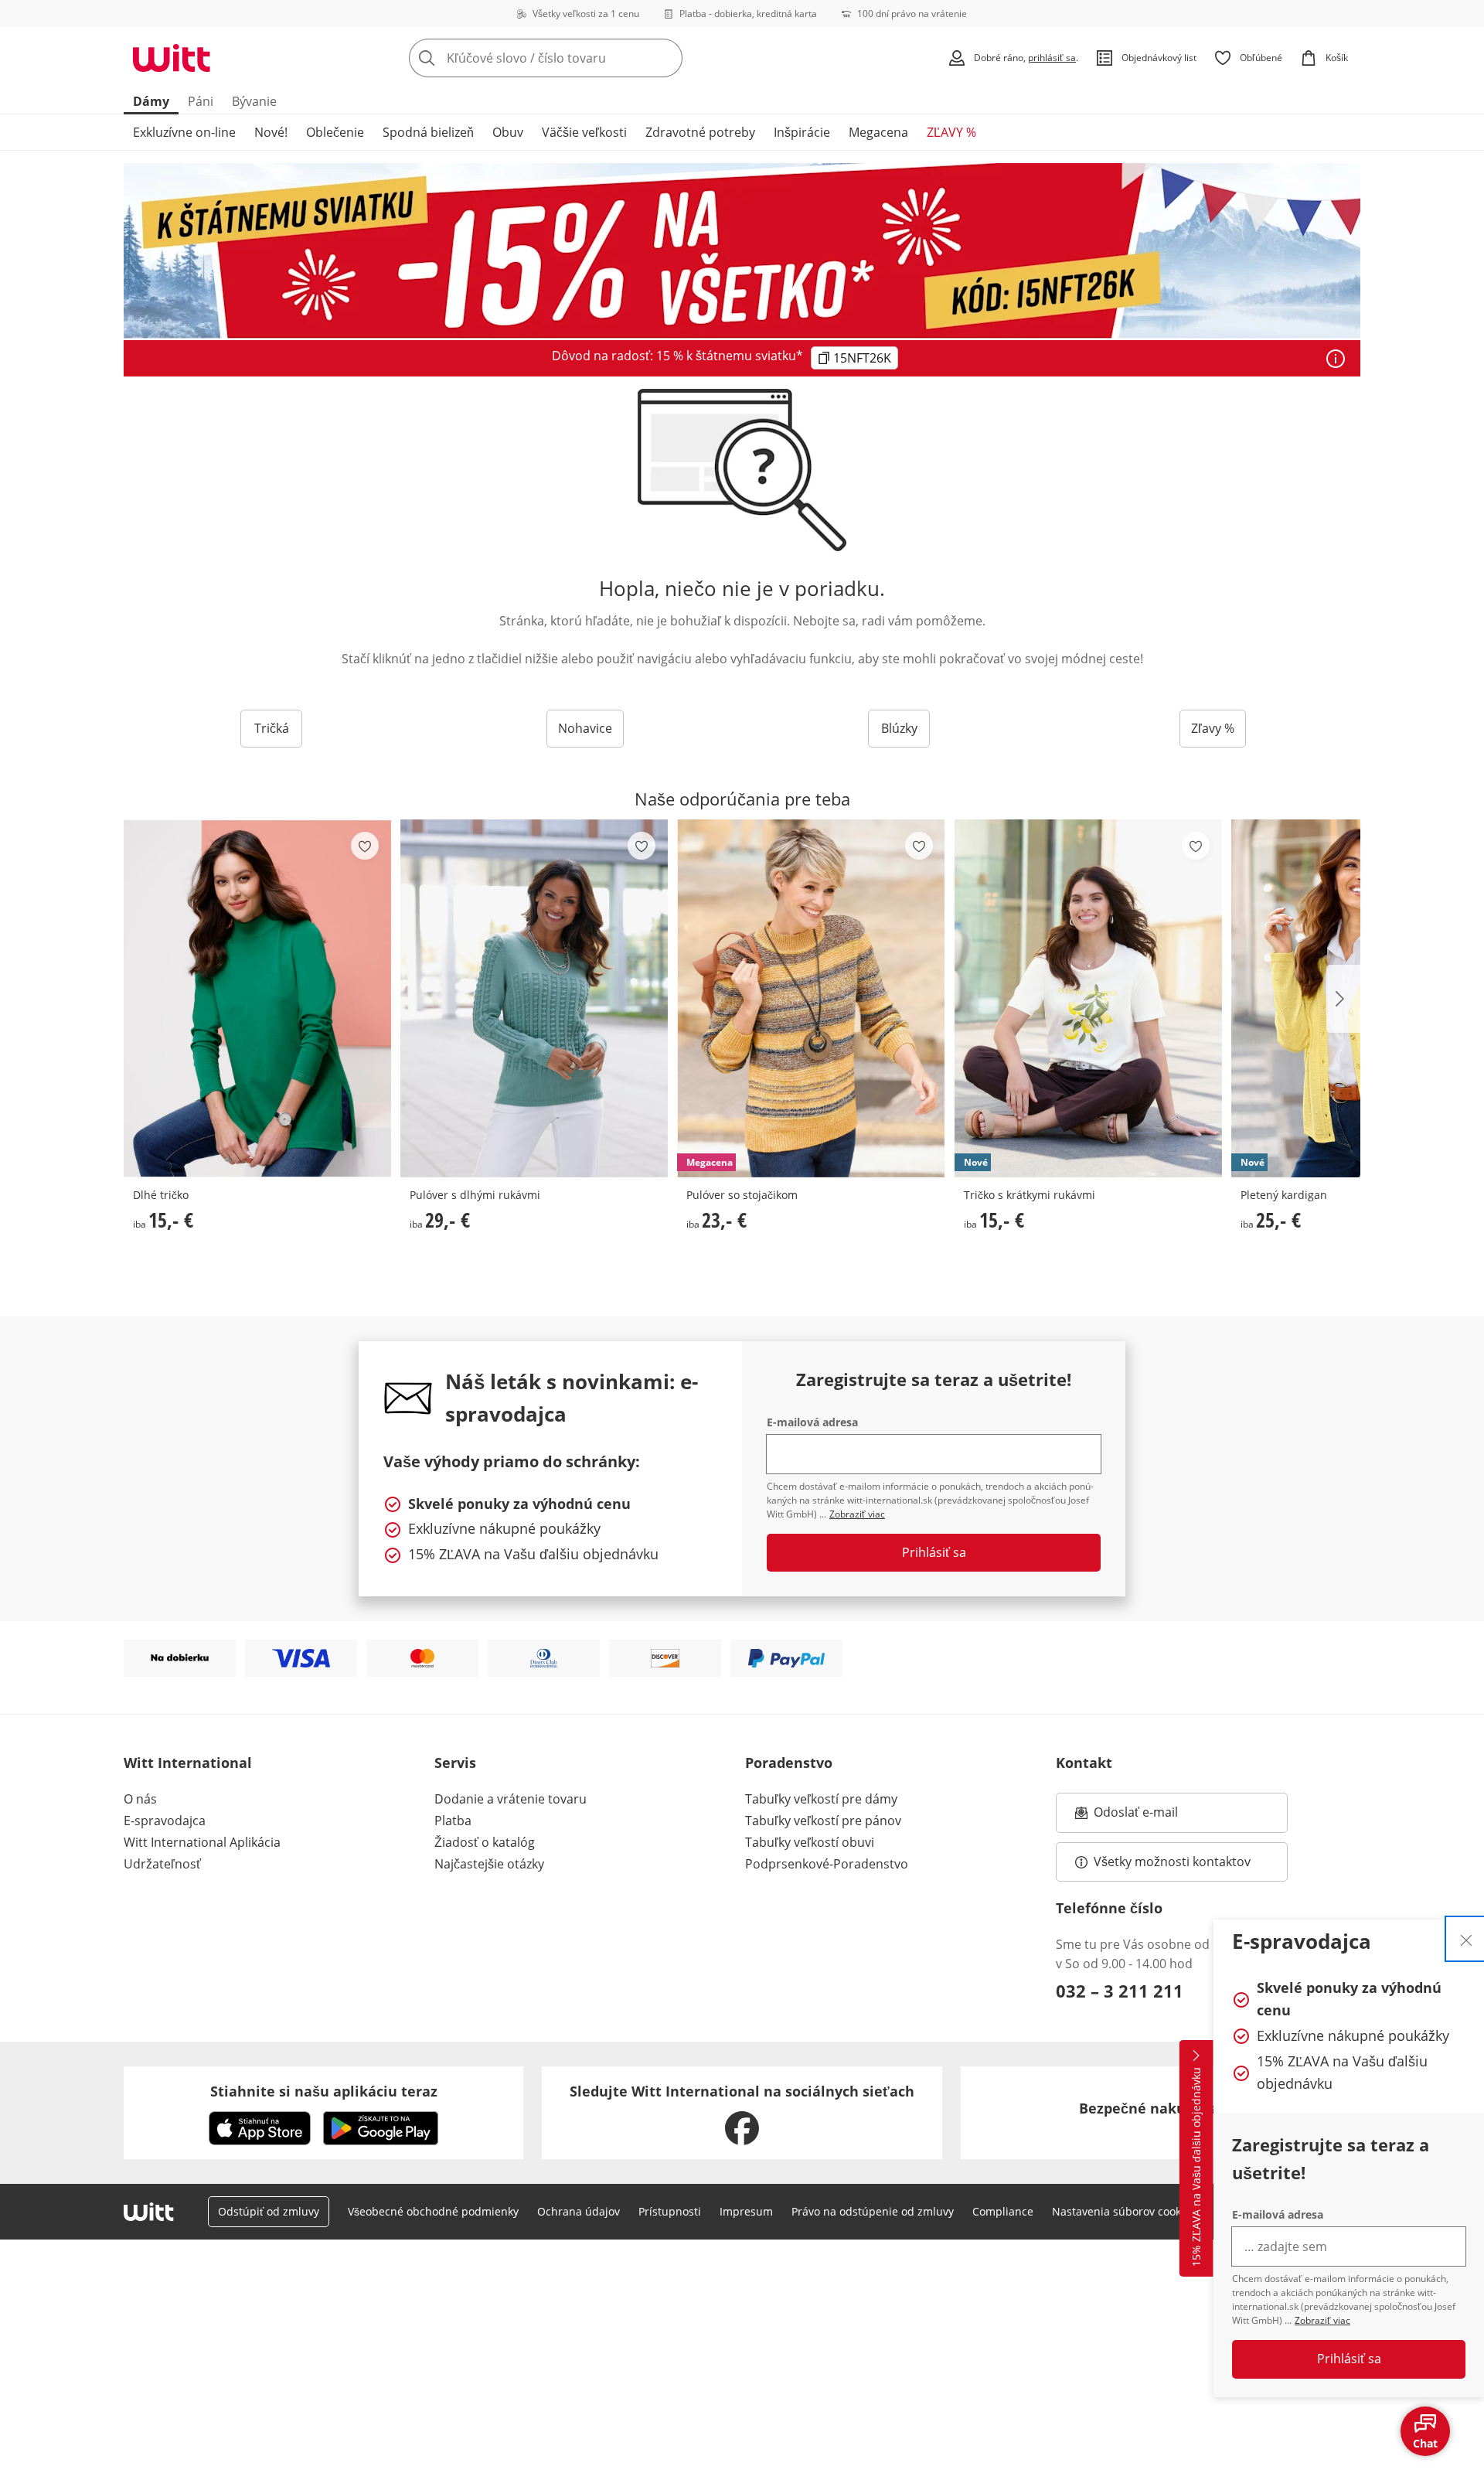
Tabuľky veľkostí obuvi (810, 1842)
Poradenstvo (789, 1763)
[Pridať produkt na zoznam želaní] (365, 846)
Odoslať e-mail (1152, 1817)
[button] (1343, 999)
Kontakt (1084, 1763)
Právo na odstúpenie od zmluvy (873, 2211)
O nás (140, 1799)
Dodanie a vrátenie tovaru (511, 1799)
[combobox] (580, 58)
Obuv (508, 132)
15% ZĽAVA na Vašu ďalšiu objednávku (1196, 2167)
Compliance (1003, 2211)
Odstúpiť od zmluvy (269, 2211)
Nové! (271, 132)
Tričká (272, 728)
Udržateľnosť (162, 1864)
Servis (455, 1763)
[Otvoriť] (1336, 359)
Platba (453, 1821)
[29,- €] (534, 998)
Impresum (746, 2211)
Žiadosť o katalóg (485, 1842)
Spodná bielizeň (428, 132)
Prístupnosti (670, 2211)
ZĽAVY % (951, 132)
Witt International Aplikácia (202, 1842)
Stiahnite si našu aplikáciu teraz (324, 2091)
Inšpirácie (802, 132)
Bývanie (254, 101)
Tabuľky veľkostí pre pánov (823, 1821)
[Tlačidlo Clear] (666, 58)
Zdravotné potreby (700, 132)
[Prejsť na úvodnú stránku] (172, 58)
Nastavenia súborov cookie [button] (1121, 2211)
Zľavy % (1213, 728)
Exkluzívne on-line (184, 132)
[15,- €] (257, 998)
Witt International (188, 1763)
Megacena (878, 132)
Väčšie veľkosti (584, 132)
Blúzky (899, 728)
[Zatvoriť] (1466, 1939)
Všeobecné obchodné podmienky (433, 2211)
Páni (201, 101)
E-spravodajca (165, 1821)
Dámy (151, 101)
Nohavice (585, 728)
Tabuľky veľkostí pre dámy (821, 1799)
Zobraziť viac (1322, 2320)
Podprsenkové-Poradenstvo (827, 1864)
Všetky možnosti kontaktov (1172, 1862)
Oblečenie (335, 132)
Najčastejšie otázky (489, 1864)
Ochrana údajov (579, 2211)
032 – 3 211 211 (1120, 1991)
